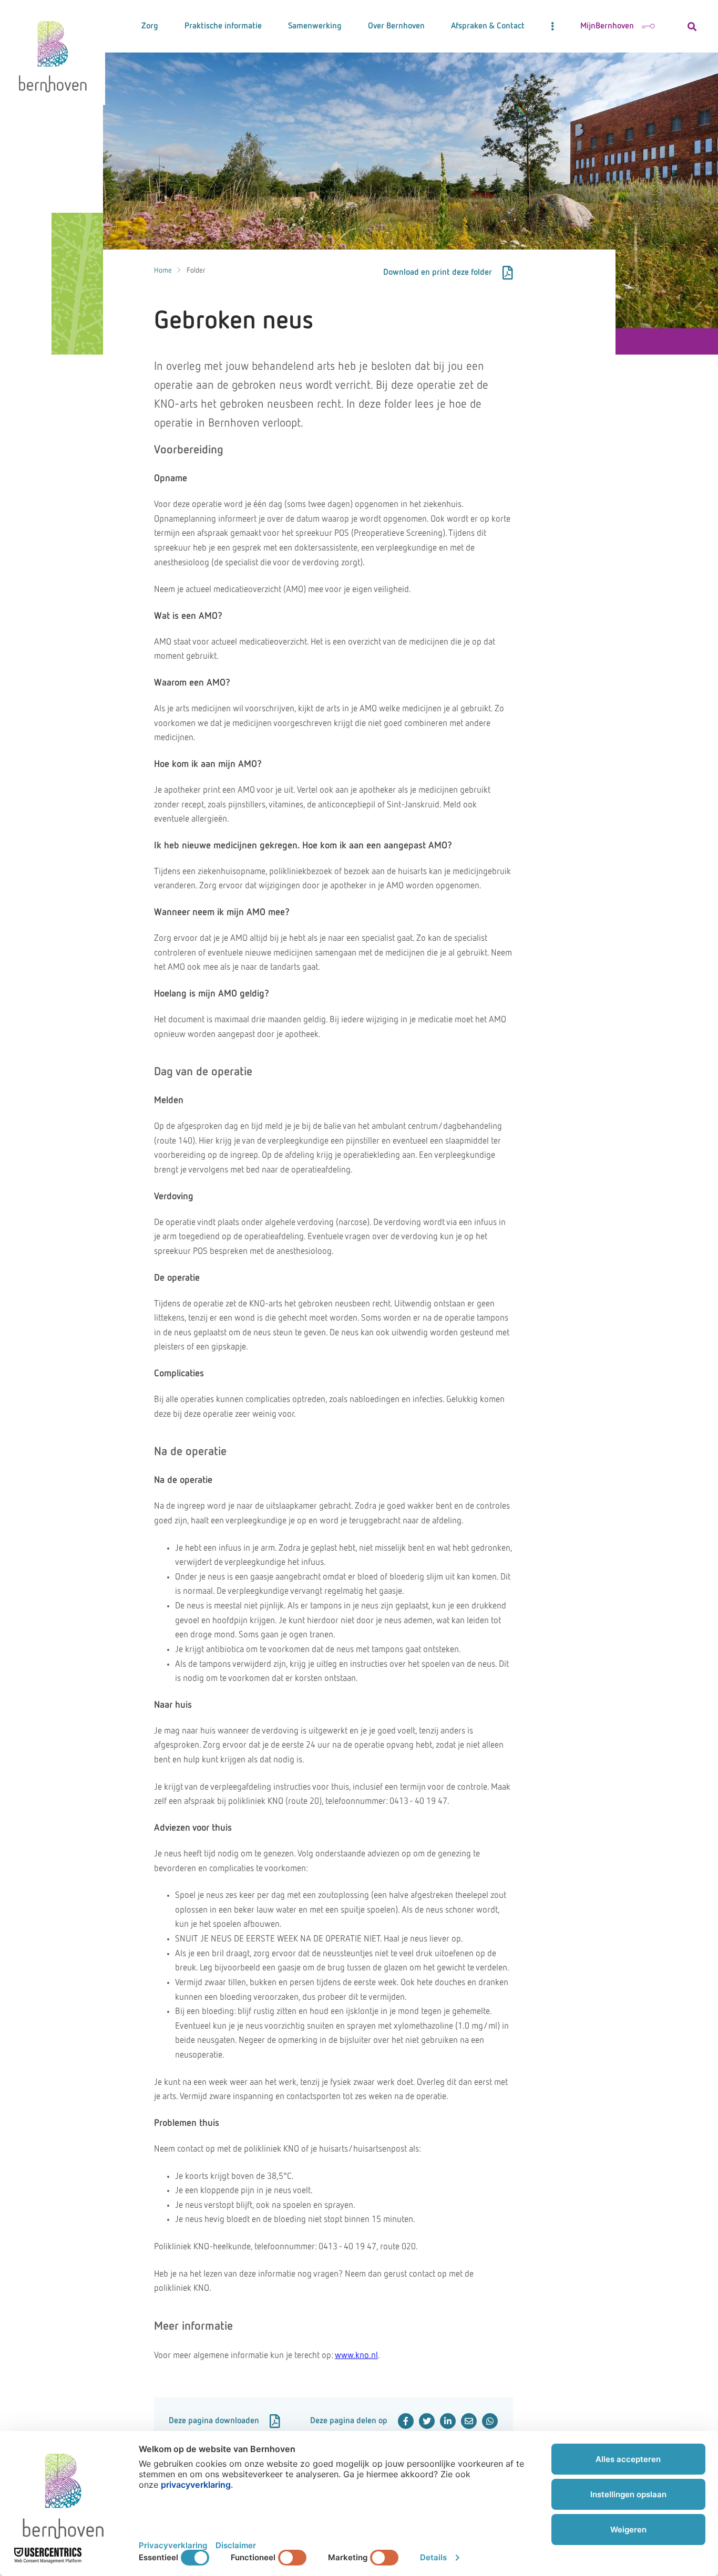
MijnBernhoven (607, 26)
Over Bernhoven (396, 26)
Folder (196, 271)
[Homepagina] (53, 53)
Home (163, 271)
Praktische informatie (223, 26)
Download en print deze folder (438, 273)
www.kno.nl (356, 2356)
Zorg (150, 26)
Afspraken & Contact (488, 26)
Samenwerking (315, 26)
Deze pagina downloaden (214, 2421)
